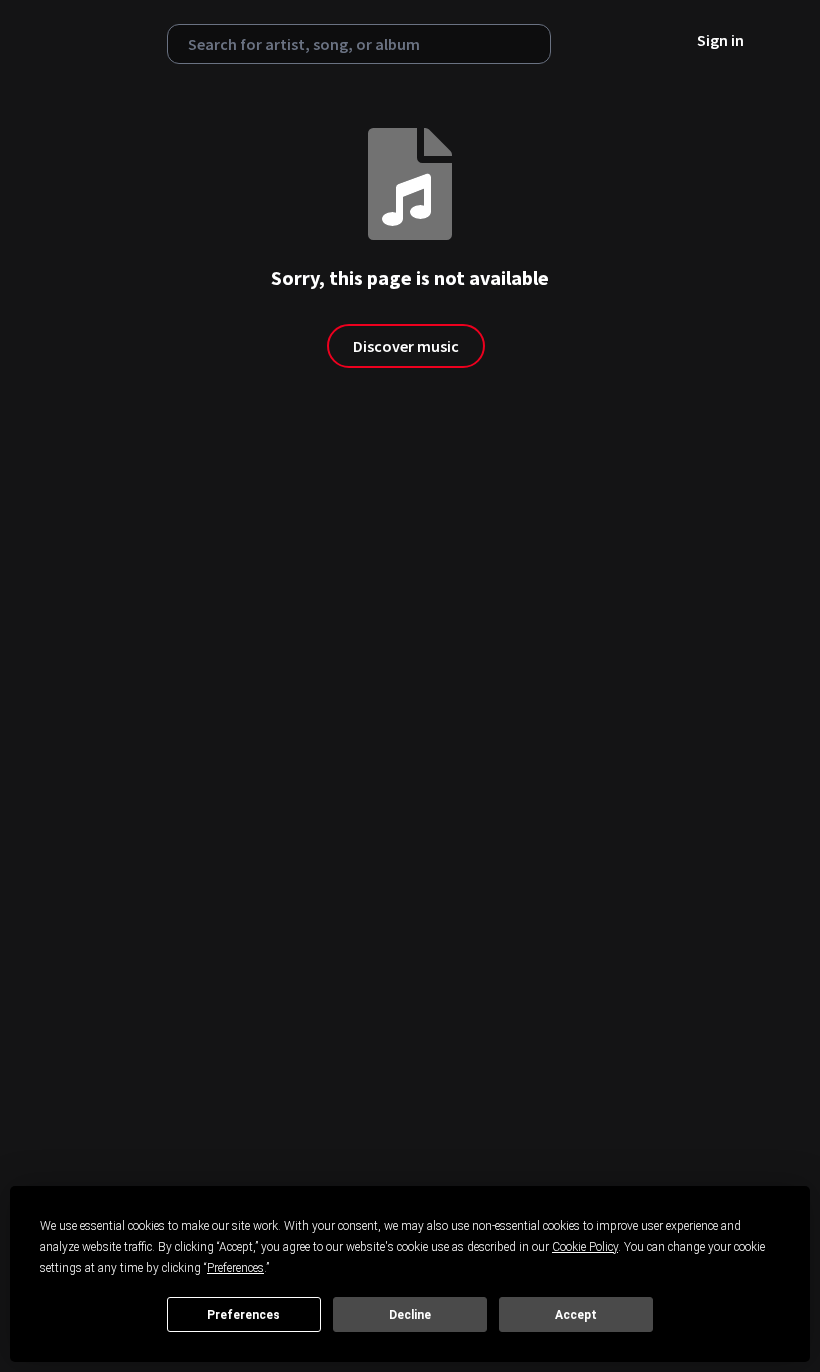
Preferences (243, 1315)
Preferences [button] (235, 1268)
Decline (410, 1315)
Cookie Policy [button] (585, 1247)
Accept (576, 1315)
